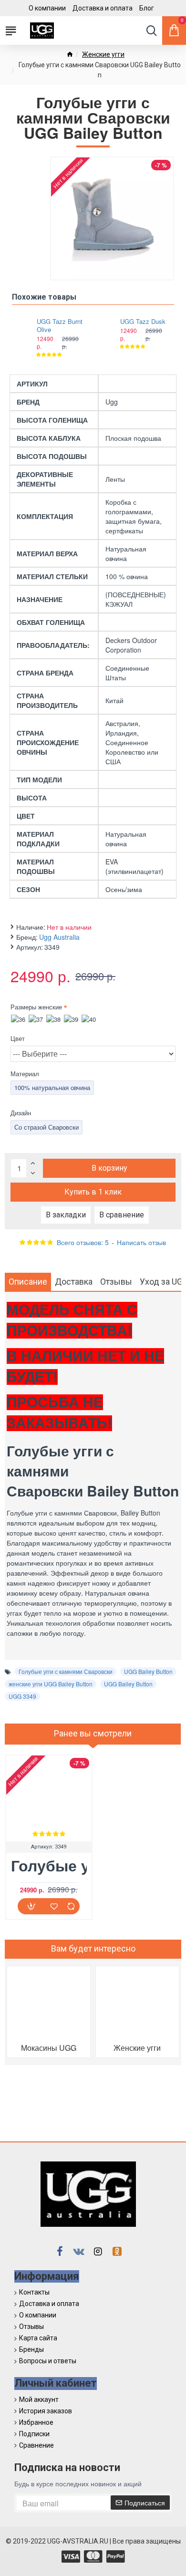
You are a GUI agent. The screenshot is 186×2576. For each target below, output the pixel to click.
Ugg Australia (59, 937)
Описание (28, 1282)
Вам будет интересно (93, 1948)
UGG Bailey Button (148, 1671)
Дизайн (21, 1113)
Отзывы (116, 1282)
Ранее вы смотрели (93, 1733)
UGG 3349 (22, 1696)
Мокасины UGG (49, 2048)
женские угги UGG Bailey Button (51, 1684)
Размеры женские (36, 1007)
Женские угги (103, 54)
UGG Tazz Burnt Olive (60, 326)
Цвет (18, 1038)
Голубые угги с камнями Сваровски (66, 1671)
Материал (25, 1074)
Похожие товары (44, 297)
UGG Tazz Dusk (143, 322)
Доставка (74, 1282)
